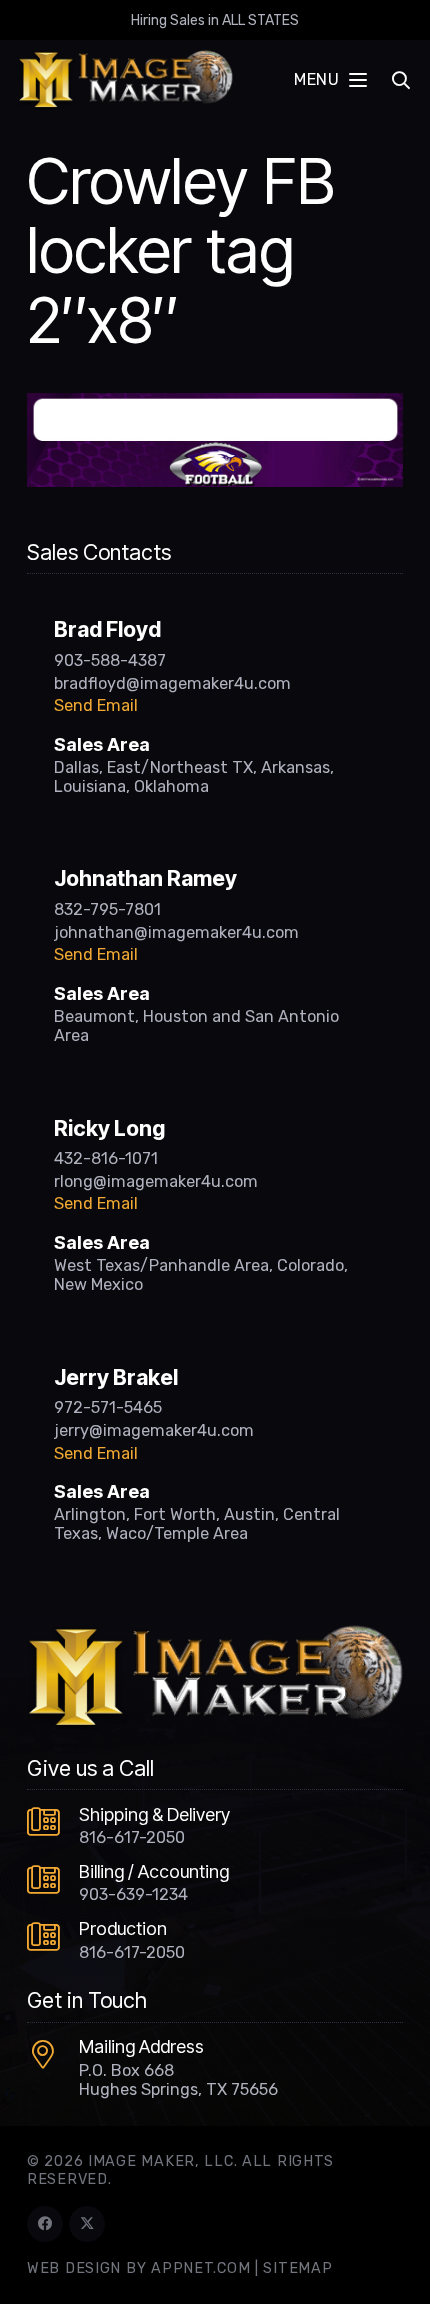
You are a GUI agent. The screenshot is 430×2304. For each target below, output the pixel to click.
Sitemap (297, 2268)
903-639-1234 (133, 1894)
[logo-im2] (125, 80)
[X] (87, 2224)
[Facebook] (45, 2224)
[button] (330, 80)
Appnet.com (200, 2268)
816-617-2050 (132, 1837)
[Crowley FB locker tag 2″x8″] (215, 405)
